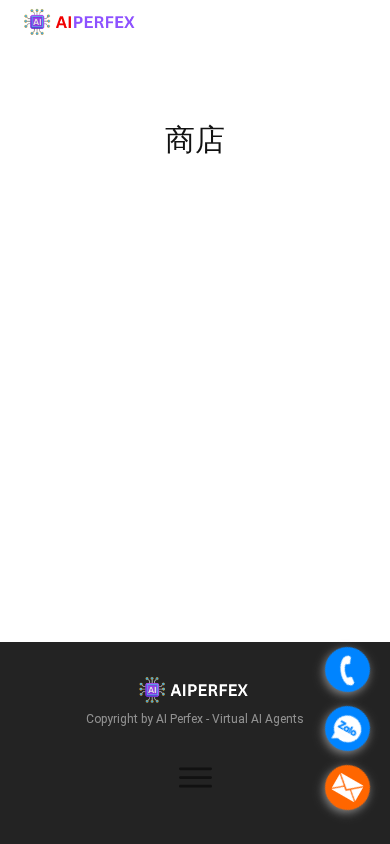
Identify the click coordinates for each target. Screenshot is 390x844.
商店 (195, 139)
